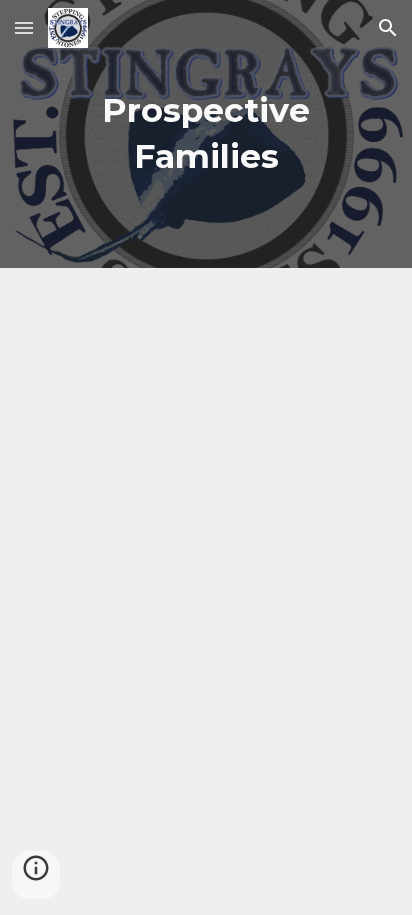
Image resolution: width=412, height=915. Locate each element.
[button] (24, 27)
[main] (206, 134)
